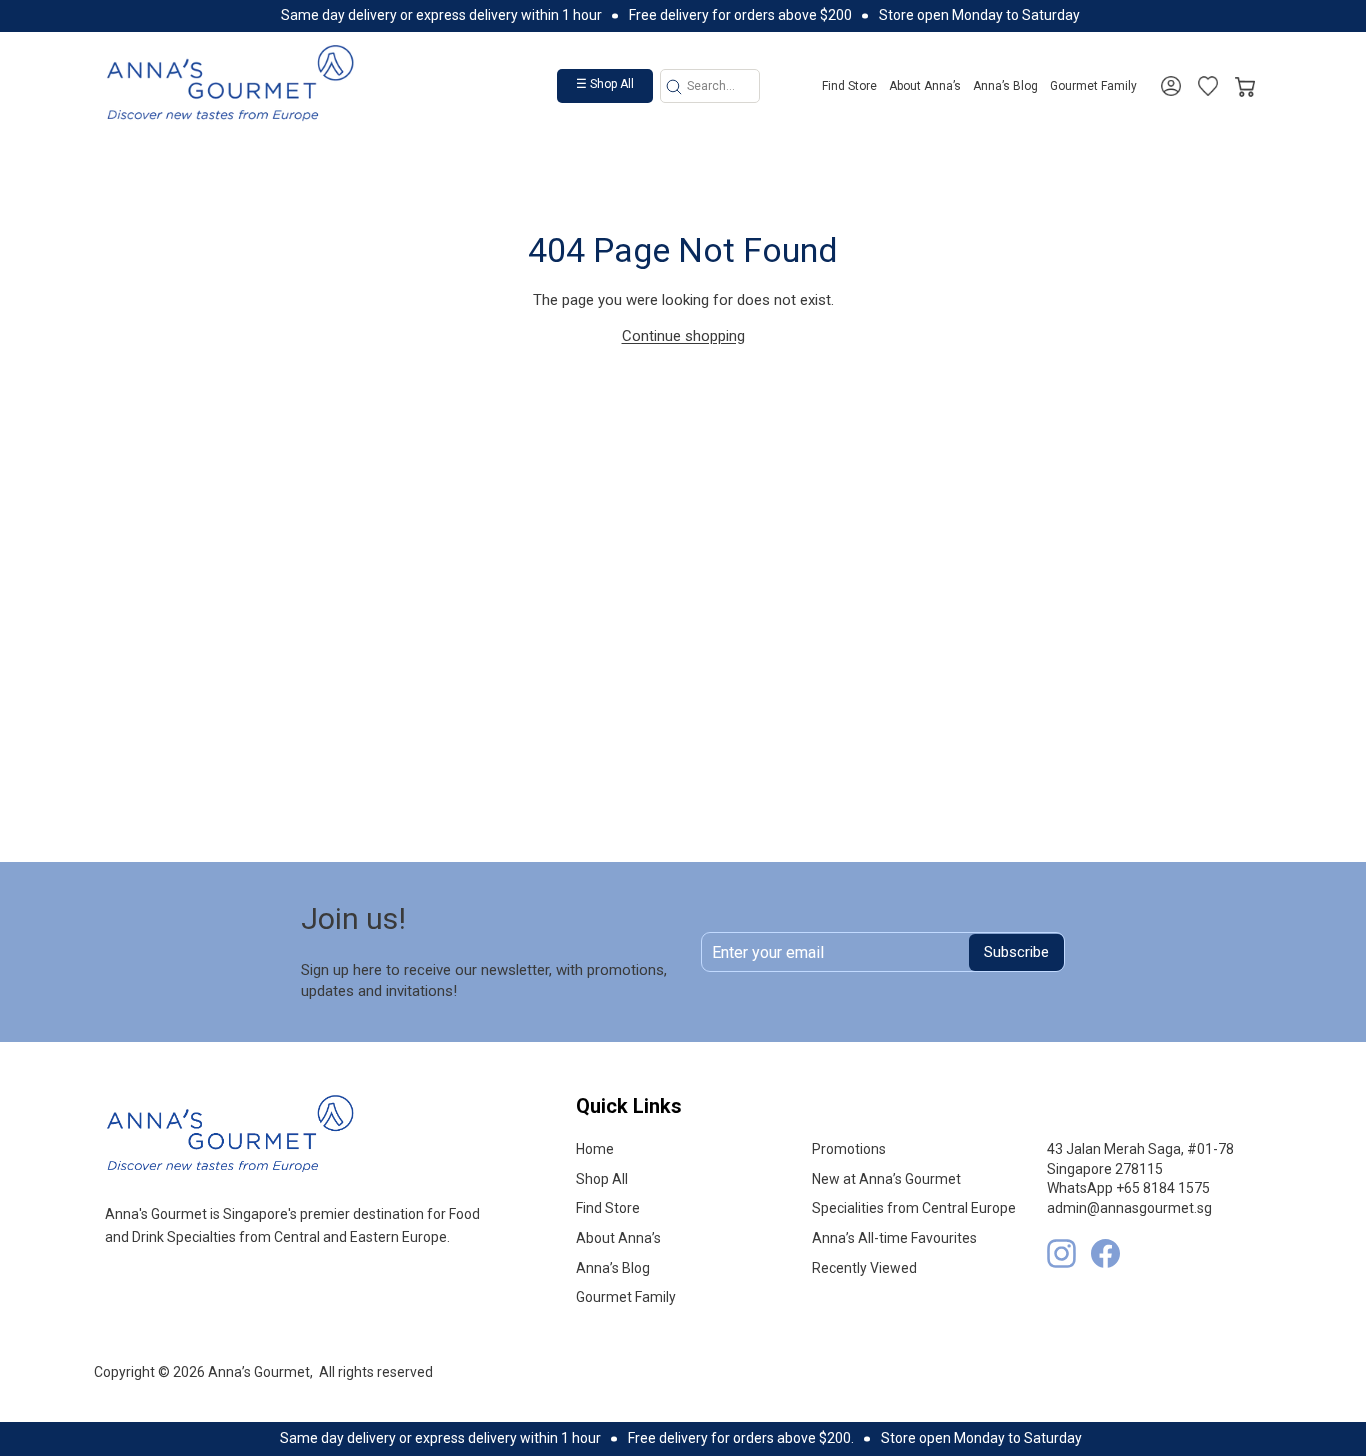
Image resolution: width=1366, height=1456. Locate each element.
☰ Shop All (605, 84)
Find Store (849, 86)
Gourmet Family (1093, 86)
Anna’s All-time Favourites (894, 1238)
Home (595, 1149)
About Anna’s (925, 86)
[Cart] (1245, 82)
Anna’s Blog (1005, 86)
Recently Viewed (864, 1268)
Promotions (849, 1149)
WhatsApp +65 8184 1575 (1128, 1188)
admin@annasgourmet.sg (1129, 1208)
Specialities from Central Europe (914, 1208)
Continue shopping (683, 336)
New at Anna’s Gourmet (886, 1179)
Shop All (602, 1179)
